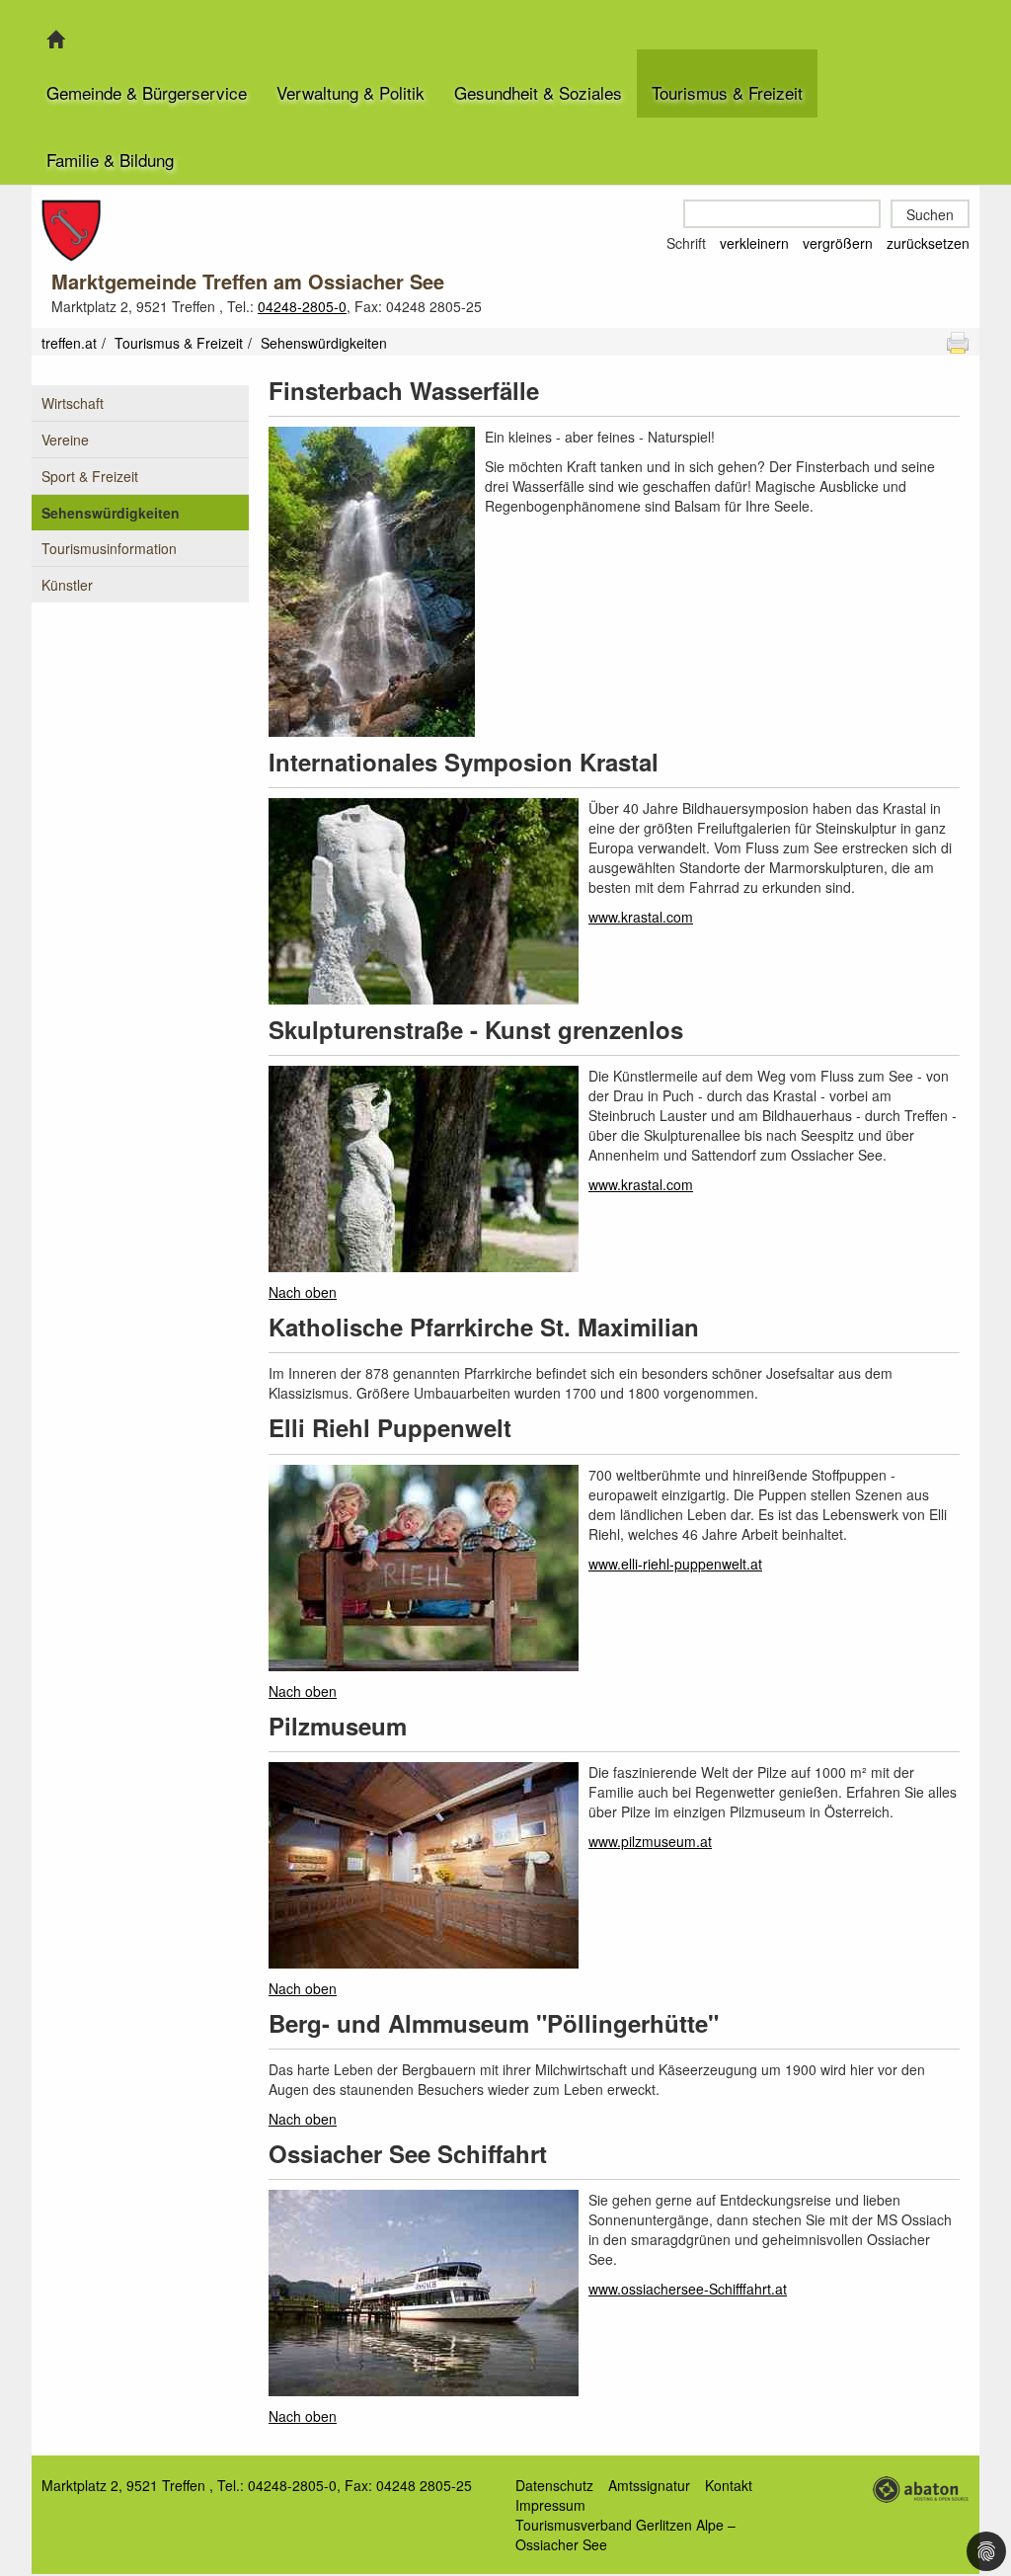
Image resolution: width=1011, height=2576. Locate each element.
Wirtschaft (73, 403)
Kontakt (729, 2485)
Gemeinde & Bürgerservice (147, 92)
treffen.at (69, 343)
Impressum (550, 2505)
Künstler (67, 585)
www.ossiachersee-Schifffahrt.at (688, 2289)
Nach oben (303, 1292)
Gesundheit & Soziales (538, 92)
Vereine (65, 440)
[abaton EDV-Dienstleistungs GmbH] (920, 2487)
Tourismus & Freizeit (727, 92)
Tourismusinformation (109, 548)
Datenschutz (554, 2485)
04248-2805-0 (302, 306)
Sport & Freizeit (90, 476)
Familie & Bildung (110, 160)
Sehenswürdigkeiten (111, 513)
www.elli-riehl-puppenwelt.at (675, 1564)
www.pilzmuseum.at (650, 1841)
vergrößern (838, 243)
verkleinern (754, 243)
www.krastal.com (641, 917)
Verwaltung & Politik (350, 92)
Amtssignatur (649, 2485)
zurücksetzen (928, 243)
